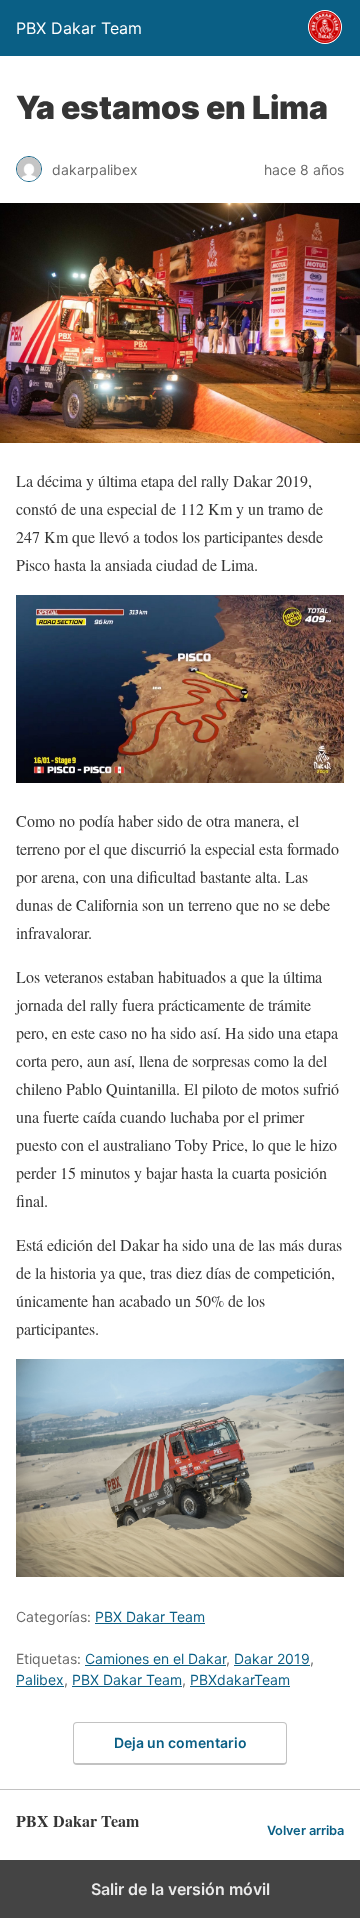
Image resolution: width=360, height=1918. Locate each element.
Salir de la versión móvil (180, 1889)
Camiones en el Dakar (155, 1658)
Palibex (40, 1679)
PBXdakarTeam (240, 1679)
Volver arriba (305, 1830)
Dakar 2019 (272, 1658)
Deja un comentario (180, 1742)
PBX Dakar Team (150, 1616)
